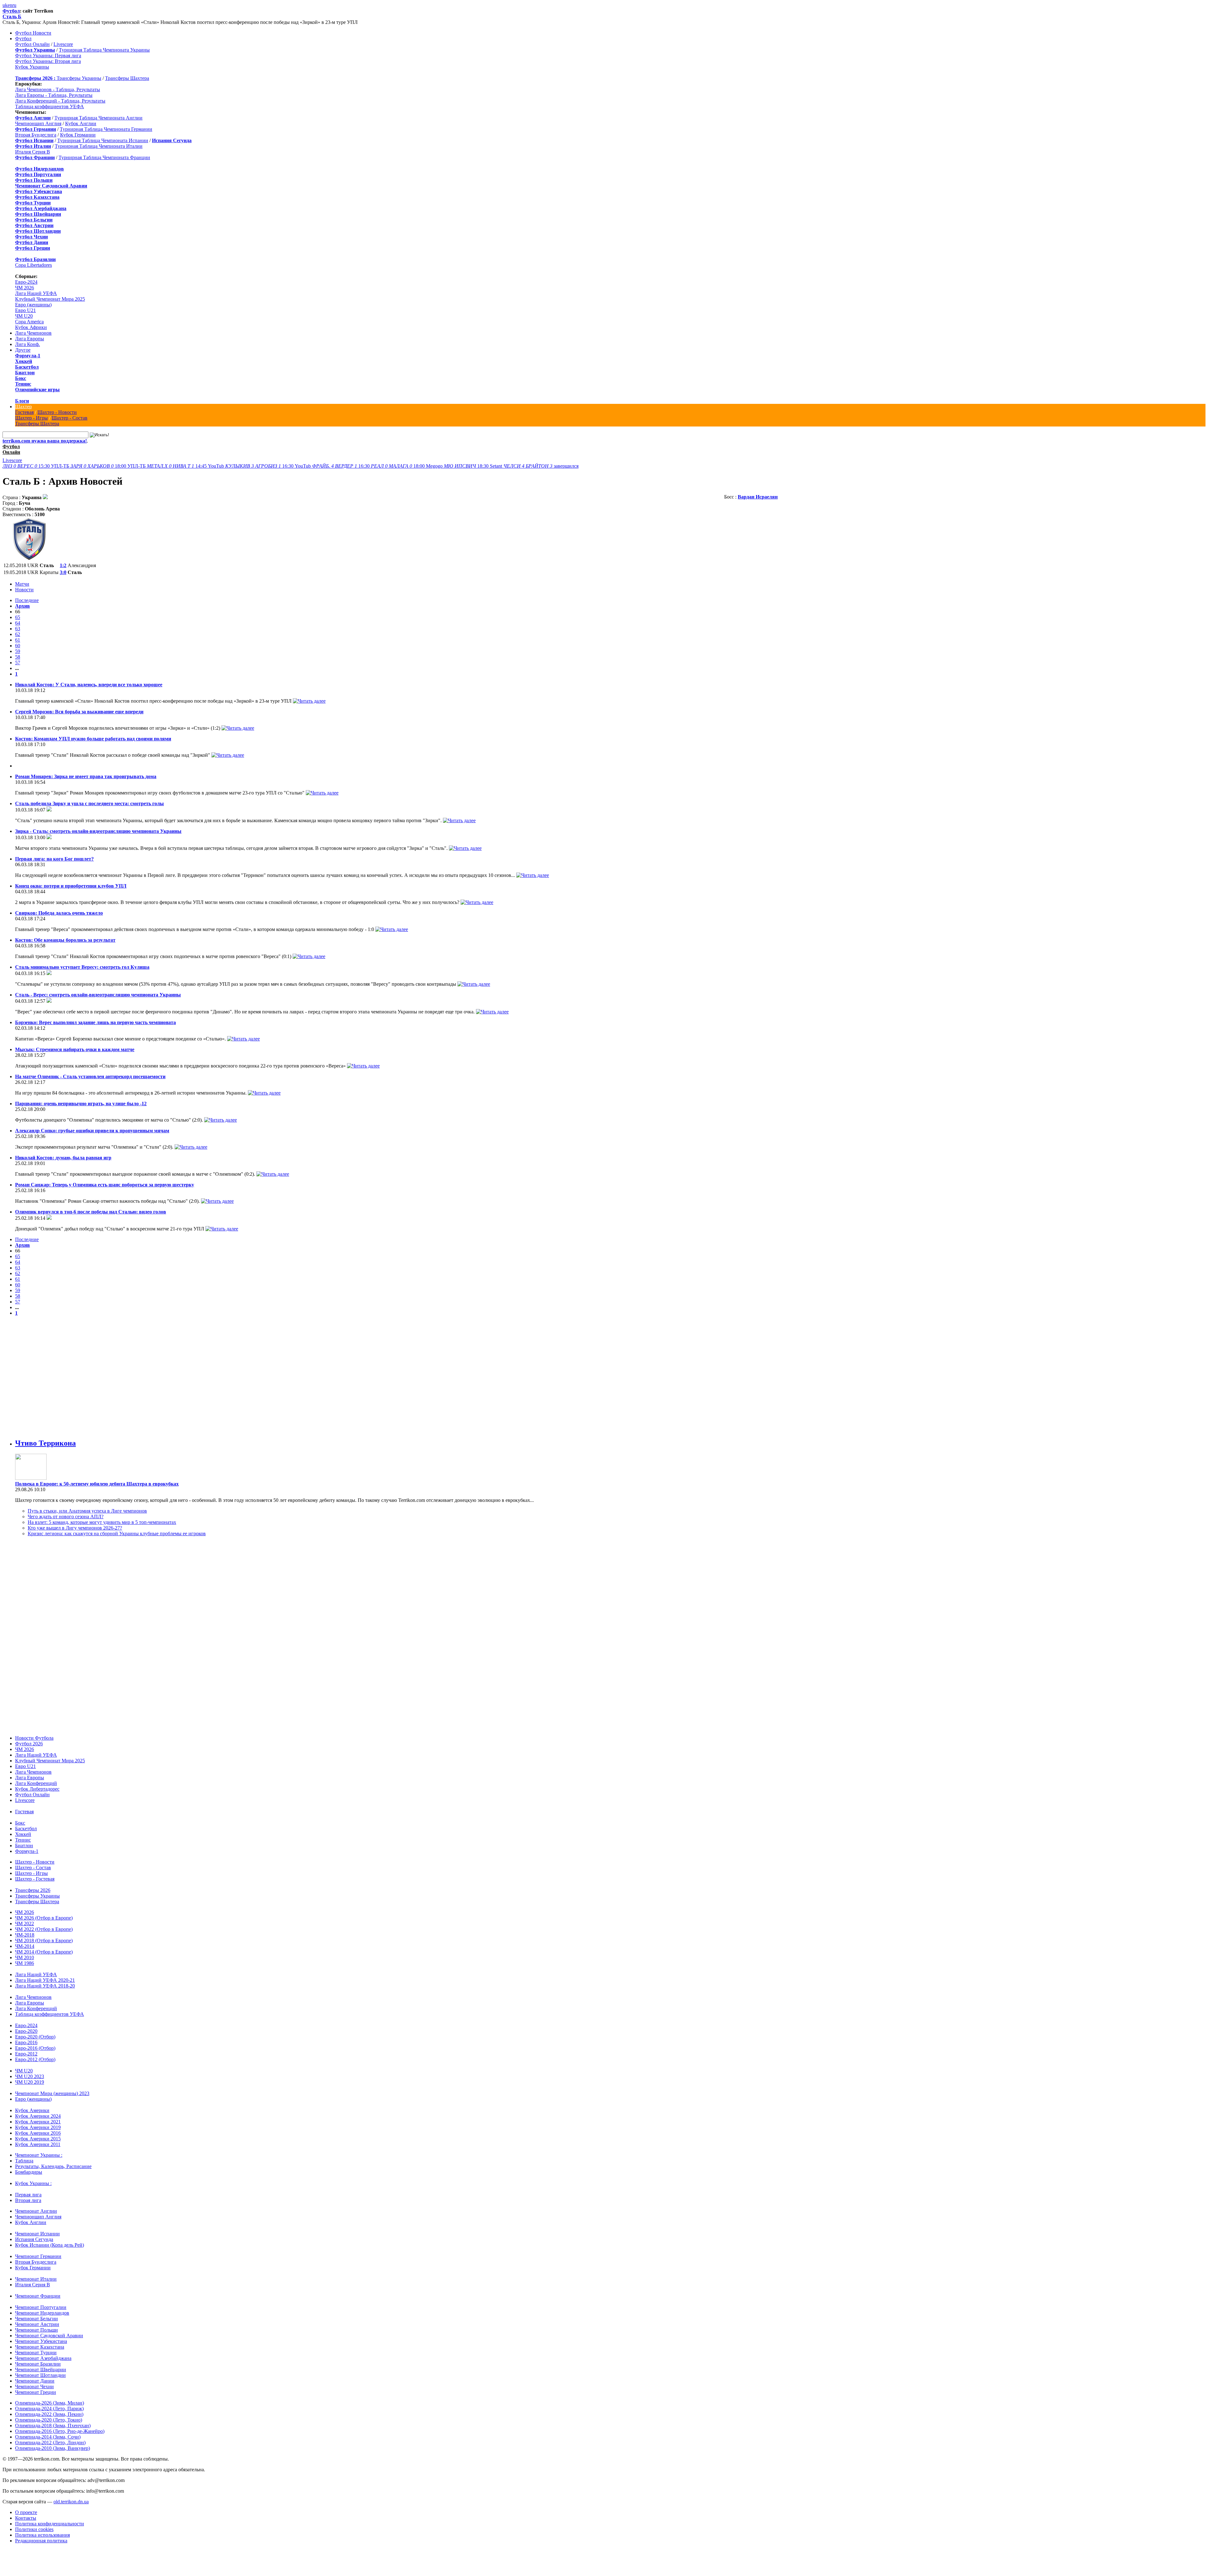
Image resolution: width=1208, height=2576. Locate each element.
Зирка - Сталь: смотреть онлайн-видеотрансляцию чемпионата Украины (98, 831)
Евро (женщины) (33, 305)
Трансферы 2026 (33, 1890)
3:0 (63, 572)
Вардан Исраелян (758, 497)
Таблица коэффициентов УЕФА (50, 106)
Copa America (29, 322)
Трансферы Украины (79, 78)
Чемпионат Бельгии (36, 2319)
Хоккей (24, 361)
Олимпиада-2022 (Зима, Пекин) (49, 2414)
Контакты (26, 2518)
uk (5, 5)
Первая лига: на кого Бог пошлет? (54, 859)
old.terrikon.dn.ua (71, 2502)
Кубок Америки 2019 (38, 2127)
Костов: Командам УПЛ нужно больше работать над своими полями (93, 739)
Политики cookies (34, 2529)
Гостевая (24, 412)
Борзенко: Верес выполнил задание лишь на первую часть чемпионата (95, 1022)
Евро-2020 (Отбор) (35, 2037)
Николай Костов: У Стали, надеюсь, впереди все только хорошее (89, 685)
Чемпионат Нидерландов (42, 2313)
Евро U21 (25, 310)
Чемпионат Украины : (39, 2155)
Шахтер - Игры (31, 418)
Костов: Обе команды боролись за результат (65, 940)
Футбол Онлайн (32, 44)
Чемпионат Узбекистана (41, 2341)
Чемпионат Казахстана (40, 2347)
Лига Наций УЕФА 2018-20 (45, 1986)
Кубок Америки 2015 (38, 2139)
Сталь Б (12, 17)
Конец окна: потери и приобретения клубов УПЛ (71, 886)
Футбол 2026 (29, 1744)
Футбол (11, 11)
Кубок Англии (81, 123)
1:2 (63, 565)
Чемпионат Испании (37, 2234)
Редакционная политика (41, 2541)
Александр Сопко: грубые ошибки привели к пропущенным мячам (92, 1131)
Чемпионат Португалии (41, 2307)
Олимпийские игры (37, 390)
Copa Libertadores (34, 265)
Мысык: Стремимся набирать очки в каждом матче (75, 1049)
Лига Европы (30, 339)
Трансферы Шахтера (127, 78)
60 (18, 646)
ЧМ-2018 (25, 1935)
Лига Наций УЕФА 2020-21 (45, 1980)
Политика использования (42, 2535)
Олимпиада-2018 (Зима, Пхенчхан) (53, 2425)
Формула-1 (28, 356)
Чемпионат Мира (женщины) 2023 (52, 2093)
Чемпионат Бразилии (38, 2364)
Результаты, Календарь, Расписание (53, 2166)
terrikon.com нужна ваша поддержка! (45, 441)
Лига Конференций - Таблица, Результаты (60, 101)
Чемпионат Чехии (34, 2386)
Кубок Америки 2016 (38, 2133)
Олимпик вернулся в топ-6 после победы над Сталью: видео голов (91, 1212)
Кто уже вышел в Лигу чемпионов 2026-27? (75, 1528)
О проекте (26, 2512)
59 (18, 651)
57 (18, 663)
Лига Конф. (28, 344)
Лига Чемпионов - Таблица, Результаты (58, 89)
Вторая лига (28, 2200)
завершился (541, 466)
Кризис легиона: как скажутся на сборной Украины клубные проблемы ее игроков (117, 1533)
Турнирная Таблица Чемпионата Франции (104, 157)
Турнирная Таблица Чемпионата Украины (104, 50)
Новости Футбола (34, 1738)
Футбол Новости (33, 33)
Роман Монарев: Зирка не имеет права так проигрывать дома (86, 776)
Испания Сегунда (34, 2239)
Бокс (21, 378)
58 (18, 657)
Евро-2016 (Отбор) (35, 2048)
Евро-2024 (26, 282)
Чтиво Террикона (45, 1443)
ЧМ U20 (24, 316)
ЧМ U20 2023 (30, 2076)
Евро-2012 (26, 2054)
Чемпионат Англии (36, 2211)
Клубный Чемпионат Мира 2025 (50, 299)
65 (18, 617)
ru (14, 5)
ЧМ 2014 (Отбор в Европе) (44, 1952)
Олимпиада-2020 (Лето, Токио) (49, 2420)
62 (18, 634)
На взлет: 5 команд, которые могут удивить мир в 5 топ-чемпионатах (102, 1522)
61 (18, 640)
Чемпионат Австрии (37, 2324)
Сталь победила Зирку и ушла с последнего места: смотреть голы (89, 803)
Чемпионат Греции (36, 2392)
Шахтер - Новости (57, 412)
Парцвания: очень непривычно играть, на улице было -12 (81, 1104)
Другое (23, 350)
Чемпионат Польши (36, 2330)
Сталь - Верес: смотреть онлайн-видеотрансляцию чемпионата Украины (98, 995)
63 (18, 629)
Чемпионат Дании (35, 2381)
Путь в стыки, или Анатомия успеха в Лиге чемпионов (87, 1511)
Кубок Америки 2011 (38, 2144)
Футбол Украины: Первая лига (48, 56)
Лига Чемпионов (33, 333)
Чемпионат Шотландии (40, 2375)
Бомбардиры (29, 2172)
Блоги (22, 401)
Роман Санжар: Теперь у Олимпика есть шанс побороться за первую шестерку (105, 1185)
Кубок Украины (32, 67)
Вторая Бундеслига (36, 135)
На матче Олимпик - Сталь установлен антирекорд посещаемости (90, 1076)
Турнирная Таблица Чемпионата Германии (106, 129)
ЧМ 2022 (25, 1924)
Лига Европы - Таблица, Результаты (54, 95)
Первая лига (28, 2195)
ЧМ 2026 (25, 288)
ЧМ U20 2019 (30, 2082)
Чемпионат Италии (36, 2279)
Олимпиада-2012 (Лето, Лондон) (50, 2442)
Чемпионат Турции (36, 2353)
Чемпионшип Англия (38, 123)
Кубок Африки (31, 327)
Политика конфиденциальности (50, 2524)
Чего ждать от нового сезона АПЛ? (66, 1517)
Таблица (24, 2161)
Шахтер (23, 407)
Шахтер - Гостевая (35, 1879)
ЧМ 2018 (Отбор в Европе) (44, 1940)
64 (18, 623)
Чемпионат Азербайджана (43, 2358)
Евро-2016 (26, 2042)
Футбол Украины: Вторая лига (48, 61)
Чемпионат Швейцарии (41, 2370)
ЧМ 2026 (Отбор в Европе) (44, 1918)
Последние (27, 600)
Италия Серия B (33, 152)
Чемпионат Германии (38, 2256)
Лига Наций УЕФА (36, 293)
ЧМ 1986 (25, 1963)
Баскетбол (27, 367)
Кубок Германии (78, 135)
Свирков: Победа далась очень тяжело (59, 913)
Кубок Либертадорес (37, 1789)
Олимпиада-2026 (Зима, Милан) (50, 2403)
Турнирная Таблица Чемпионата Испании (103, 140)
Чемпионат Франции (38, 2296)
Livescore (63, 44)
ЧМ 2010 (25, 1957)
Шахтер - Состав (70, 418)
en (10, 5)
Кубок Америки (32, 2110)
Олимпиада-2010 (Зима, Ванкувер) (53, 2448)
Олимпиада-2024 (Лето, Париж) (49, 2409)
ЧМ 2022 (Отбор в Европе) (44, 1929)
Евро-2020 (26, 2031)
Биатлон (25, 373)
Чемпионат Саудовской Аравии (49, 2336)
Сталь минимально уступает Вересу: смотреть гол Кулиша (82, 967)
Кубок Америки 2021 (38, 2122)
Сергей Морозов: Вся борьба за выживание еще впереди (79, 712)
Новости (24, 590)
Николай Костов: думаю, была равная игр (63, 1158)
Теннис (23, 384)
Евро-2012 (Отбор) (35, 2059)
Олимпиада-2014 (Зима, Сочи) (48, 2437)
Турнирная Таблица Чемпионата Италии (99, 146)
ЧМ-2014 (25, 1946)
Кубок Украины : (33, 2183)
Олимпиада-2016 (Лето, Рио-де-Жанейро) (60, 2431)
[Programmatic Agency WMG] (5, 2549)
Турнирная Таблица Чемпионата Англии (98, 118)
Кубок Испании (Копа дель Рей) (50, 2245)
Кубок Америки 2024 (38, 2116)
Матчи (22, 584)
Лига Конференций (36, 1783)
